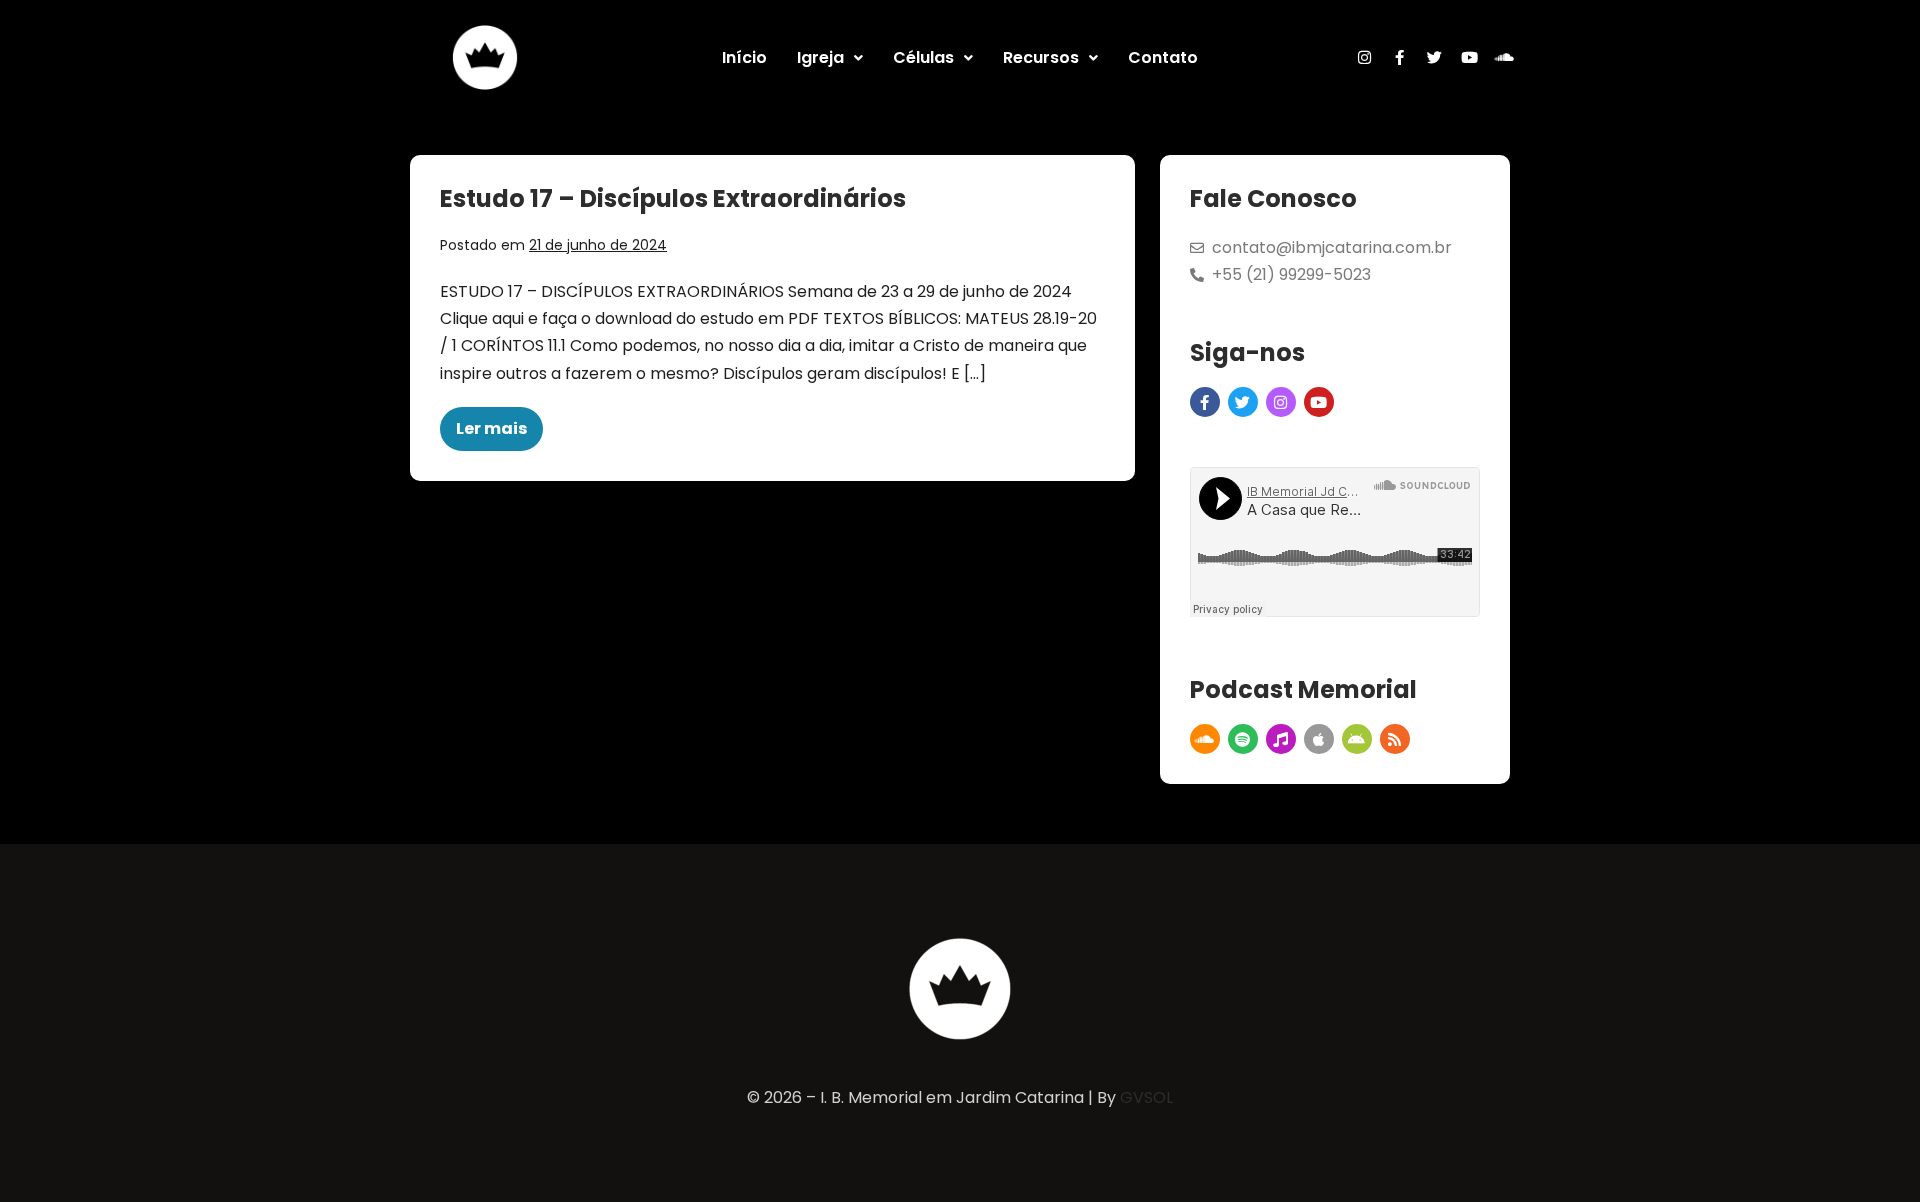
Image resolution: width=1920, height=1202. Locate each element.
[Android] (1357, 739)
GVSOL (1146, 1097)
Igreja (820, 57)
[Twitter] (1435, 58)
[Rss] (1395, 739)
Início (744, 57)
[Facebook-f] (1400, 58)
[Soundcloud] (1505, 58)
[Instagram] (1365, 58)
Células (923, 57)
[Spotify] (1243, 739)
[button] (830, 58)
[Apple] (1319, 739)
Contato (1163, 57)
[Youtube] (1470, 58)
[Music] (1281, 739)
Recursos (1041, 57)
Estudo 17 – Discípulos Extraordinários (673, 198)
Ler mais (499, 423)
